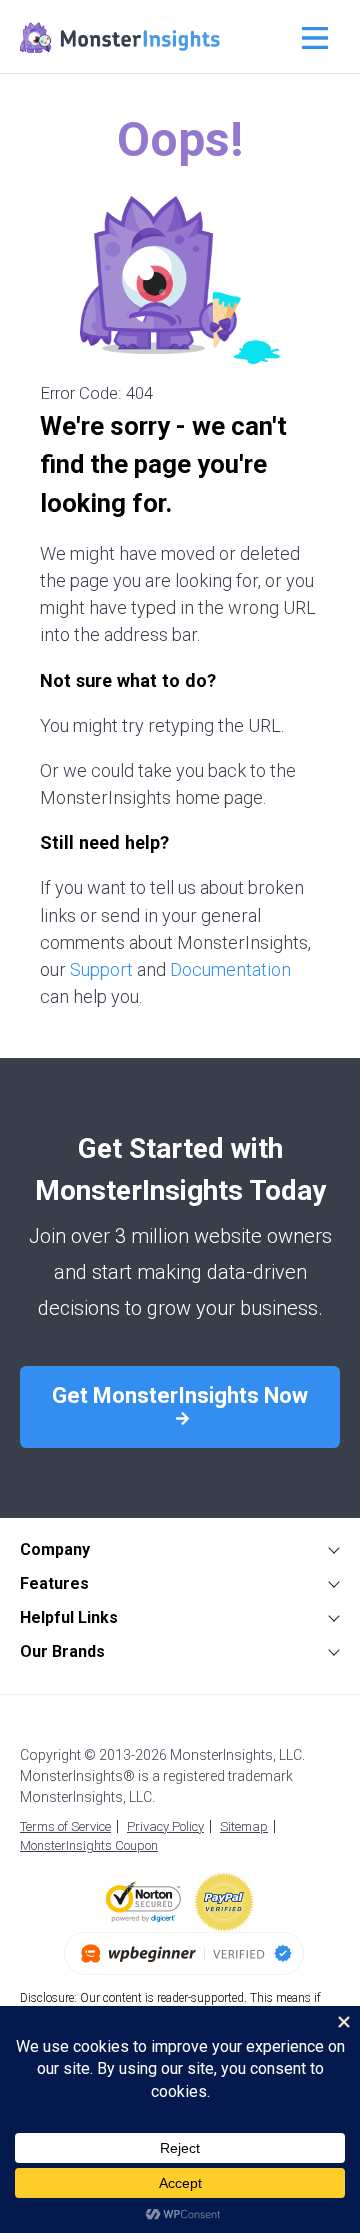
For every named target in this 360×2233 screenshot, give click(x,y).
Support (101, 969)
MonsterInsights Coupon (89, 1845)
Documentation (230, 969)
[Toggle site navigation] (312, 38)
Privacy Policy (165, 1826)
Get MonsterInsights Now (180, 1395)
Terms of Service (65, 1826)
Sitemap (244, 1826)
